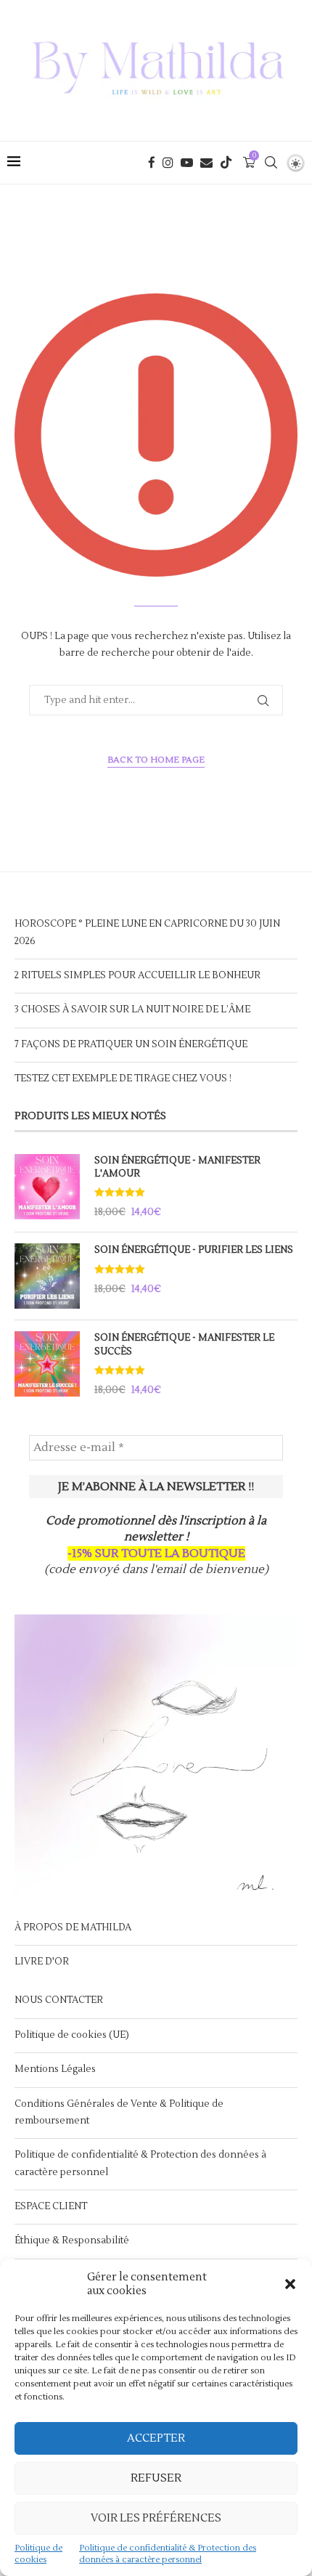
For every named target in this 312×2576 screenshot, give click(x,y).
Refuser (156, 2478)
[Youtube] (187, 163)
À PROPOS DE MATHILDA (73, 1927)
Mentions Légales (55, 2069)
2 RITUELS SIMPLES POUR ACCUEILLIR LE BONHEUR (137, 975)
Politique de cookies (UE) (72, 2035)
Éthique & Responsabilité (72, 2240)
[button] (290, 2284)
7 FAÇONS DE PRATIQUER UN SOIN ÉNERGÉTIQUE (131, 1044)
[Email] (206, 163)
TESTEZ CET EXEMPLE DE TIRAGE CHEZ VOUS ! (123, 1078)
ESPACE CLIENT (51, 2206)
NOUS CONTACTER (59, 2000)
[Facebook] (152, 163)
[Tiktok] (226, 163)
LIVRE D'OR (42, 1962)
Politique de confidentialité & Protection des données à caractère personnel (168, 2554)
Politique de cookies (38, 2554)
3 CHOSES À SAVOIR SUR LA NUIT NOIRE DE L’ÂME (132, 1009)
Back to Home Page (156, 760)
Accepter (156, 2438)
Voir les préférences (156, 2518)
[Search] (271, 163)
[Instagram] (168, 163)
